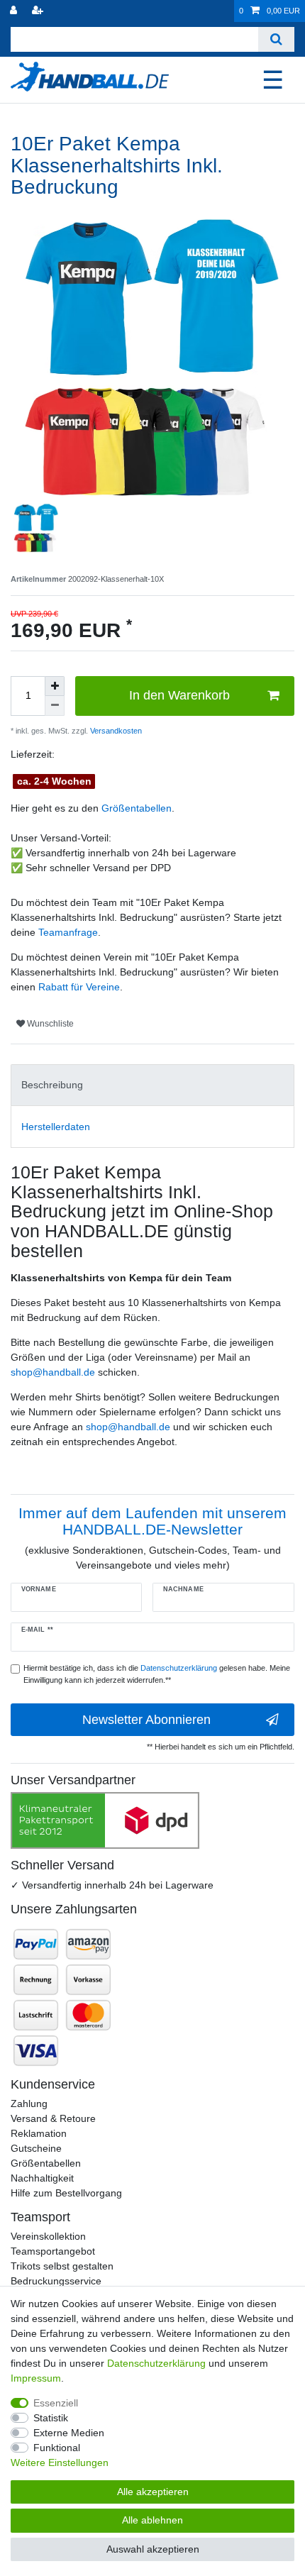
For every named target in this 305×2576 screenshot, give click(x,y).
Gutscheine (36, 2148)
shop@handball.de (53, 1372)
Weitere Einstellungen (60, 2462)
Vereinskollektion (48, 2236)
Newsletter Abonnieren (146, 1720)
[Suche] (276, 39)
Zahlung (29, 2104)
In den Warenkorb (179, 695)
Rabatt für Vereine (79, 987)
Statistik (51, 2418)
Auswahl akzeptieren (153, 2549)
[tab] (152, 1085)
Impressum (36, 2378)
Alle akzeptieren (153, 2492)
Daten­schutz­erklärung (156, 2363)
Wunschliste (49, 1024)
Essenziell (56, 2403)
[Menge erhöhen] (55, 686)
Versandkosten (115, 731)
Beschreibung (52, 1085)
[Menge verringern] (55, 706)
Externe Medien (69, 2433)
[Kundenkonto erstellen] (39, 11)
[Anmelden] (15, 11)
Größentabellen (137, 808)
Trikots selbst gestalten (62, 2266)
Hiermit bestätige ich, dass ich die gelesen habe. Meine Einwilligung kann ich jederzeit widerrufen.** (157, 1674)
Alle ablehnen (152, 2520)
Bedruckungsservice (56, 2281)
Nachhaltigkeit (42, 2178)
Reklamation (39, 2133)
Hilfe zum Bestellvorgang (66, 2193)
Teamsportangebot (53, 2251)
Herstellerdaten (56, 1127)
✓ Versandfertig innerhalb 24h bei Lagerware (112, 1885)
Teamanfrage (68, 932)
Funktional (57, 2448)
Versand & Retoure (53, 2118)
